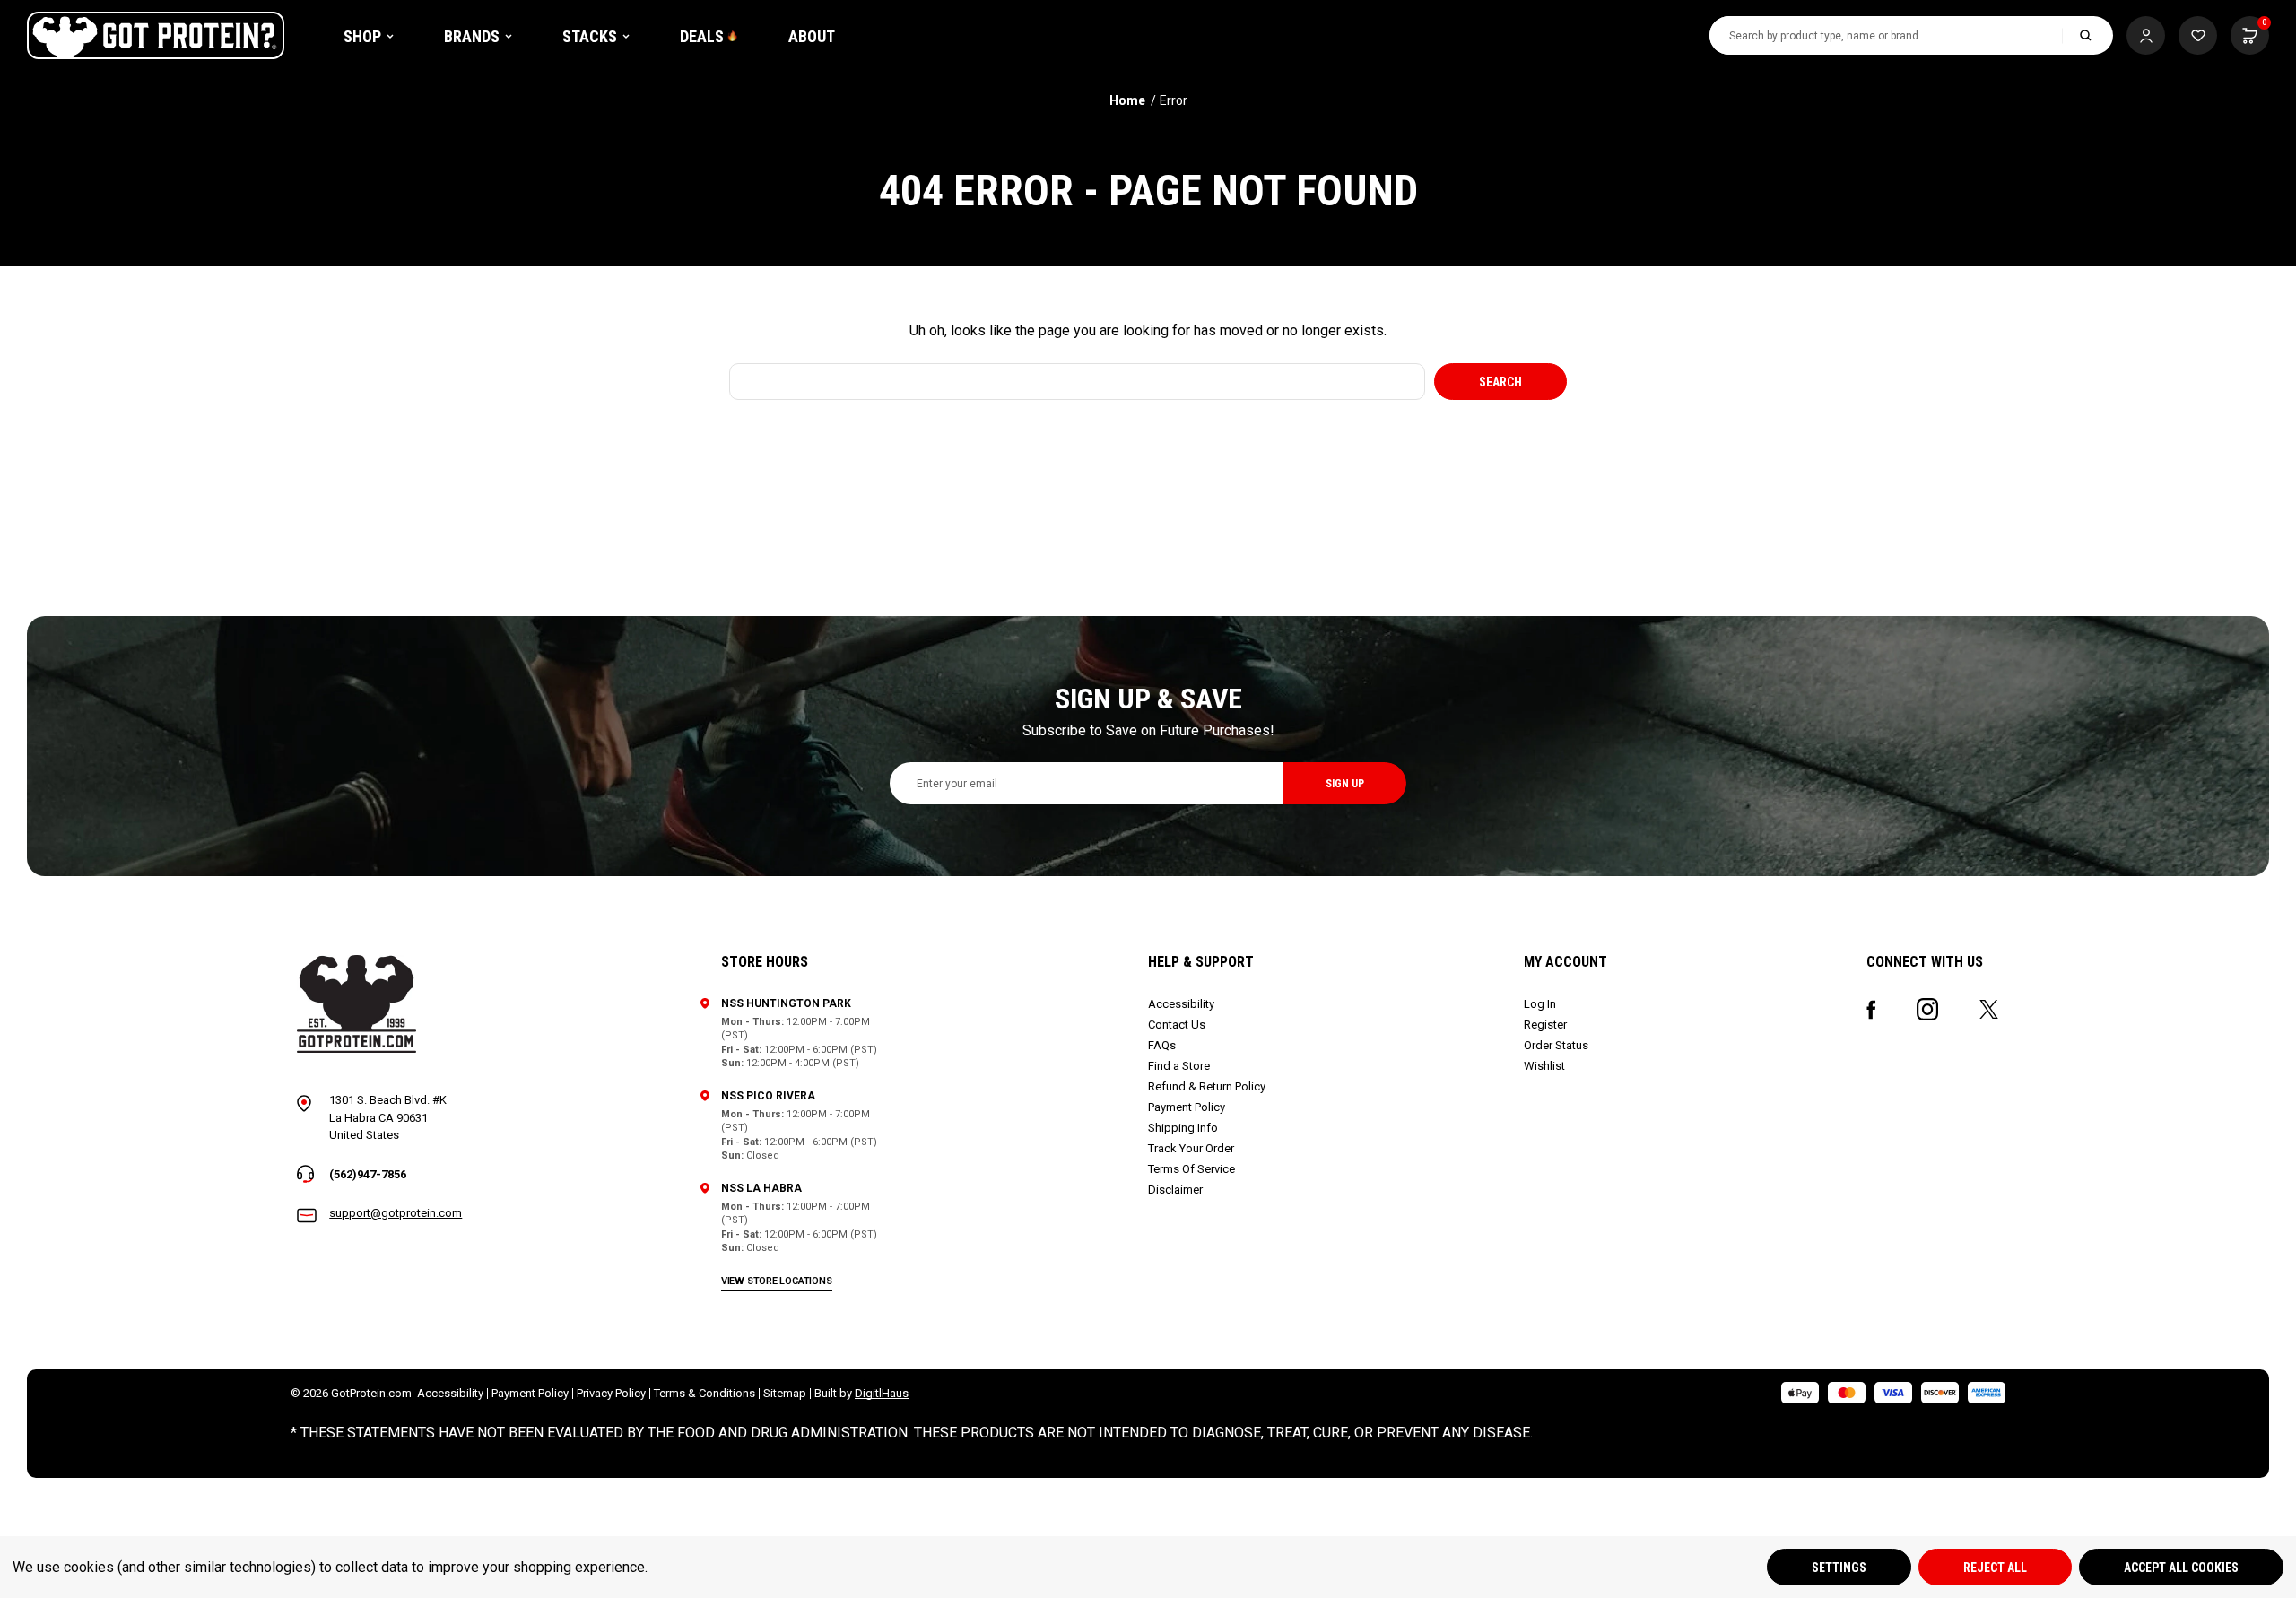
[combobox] (1886, 35)
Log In (1540, 1004)
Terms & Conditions (704, 1393)
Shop (362, 36)
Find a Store (1179, 1066)
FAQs (1162, 1045)
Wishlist (1544, 1066)
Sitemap (785, 1393)
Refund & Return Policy (1207, 1086)
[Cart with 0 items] (2198, 35)
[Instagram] (1927, 1009)
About (812, 36)
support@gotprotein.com (396, 1213)
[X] (1989, 1009)
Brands (472, 36)
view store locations (777, 1281)
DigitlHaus (882, 1393)
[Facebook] (1871, 1010)
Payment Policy (1187, 1107)
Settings (1839, 1568)
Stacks (590, 36)
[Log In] (2146, 35)
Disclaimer (1175, 1190)
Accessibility (1181, 1004)
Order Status (1556, 1045)
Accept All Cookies (2181, 1568)
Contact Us (1177, 1025)
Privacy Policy (611, 1393)
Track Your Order (1191, 1148)
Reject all (1995, 1568)
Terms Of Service (1191, 1169)
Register (1545, 1025)
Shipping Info (1183, 1128)
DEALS (702, 36)
